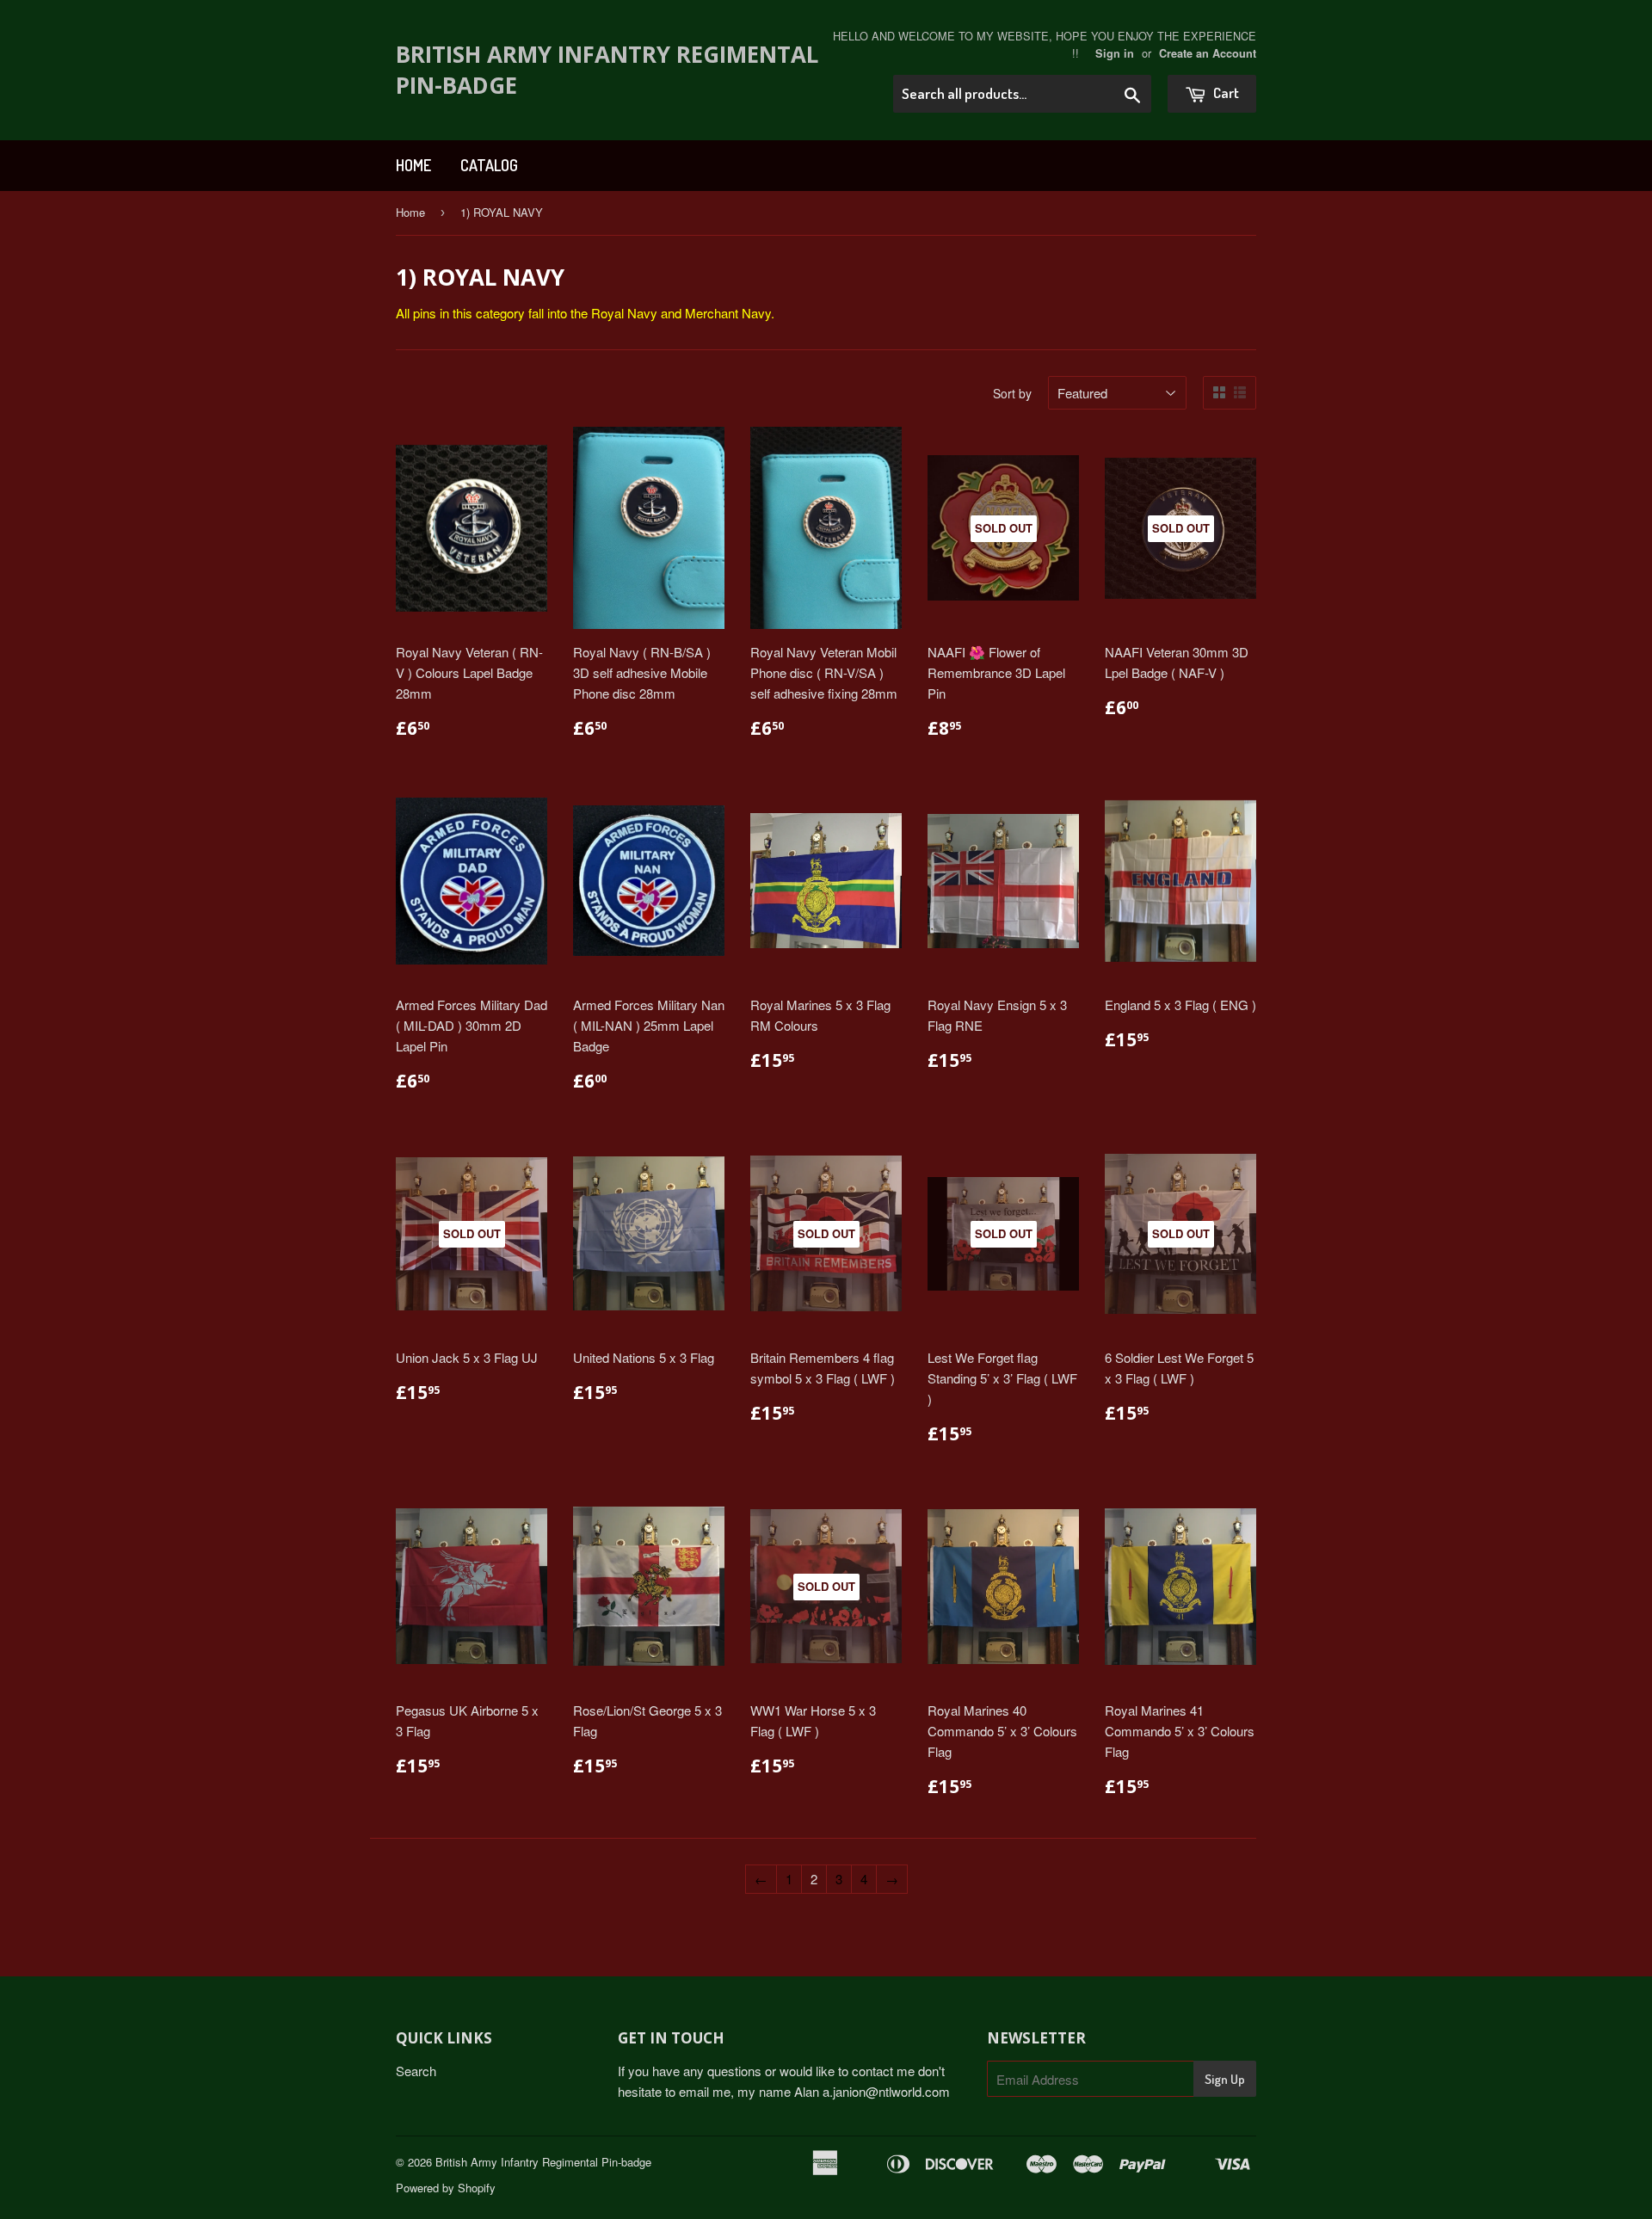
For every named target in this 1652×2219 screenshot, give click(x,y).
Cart (1225, 92)
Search (416, 2071)
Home (413, 165)
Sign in (1115, 53)
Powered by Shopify (446, 2188)
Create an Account (1208, 53)
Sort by (1012, 393)
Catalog (489, 165)
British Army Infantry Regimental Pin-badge (607, 70)
